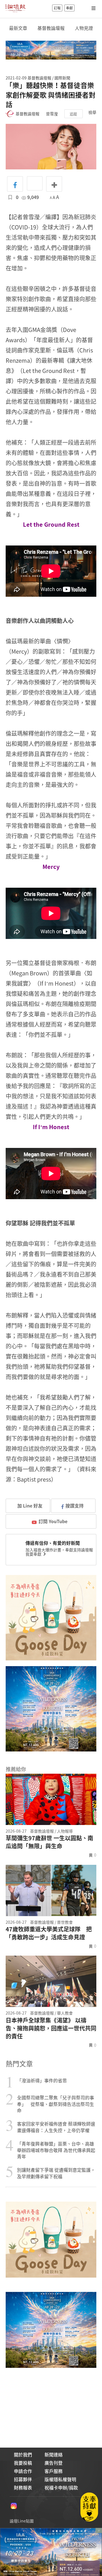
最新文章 (18, 28)
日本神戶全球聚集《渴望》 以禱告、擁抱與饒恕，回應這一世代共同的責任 (51, 2028)
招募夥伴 (23, 2479)
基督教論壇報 (51, 28)
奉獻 (69, 8)
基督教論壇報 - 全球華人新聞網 (15, 8)
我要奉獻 (34, 1554)
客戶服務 (54, 2471)
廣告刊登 (54, 2463)
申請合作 (23, 2471)
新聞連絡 (54, 2454)
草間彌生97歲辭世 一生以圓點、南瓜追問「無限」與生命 (49, 1842)
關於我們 (23, 2454)
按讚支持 (75, 1506)
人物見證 (84, 28)
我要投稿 (23, 2463)
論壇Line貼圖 (22, 2521)
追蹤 (73, 114)
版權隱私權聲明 (60, 2479)
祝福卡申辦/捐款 (61, 2487)
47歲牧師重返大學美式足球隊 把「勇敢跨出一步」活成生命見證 (49, 1933)
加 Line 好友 (29, 1506)
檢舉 (92, 112)
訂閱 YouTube (53, 1521)
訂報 (57, 8)
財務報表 (23, 2487)
